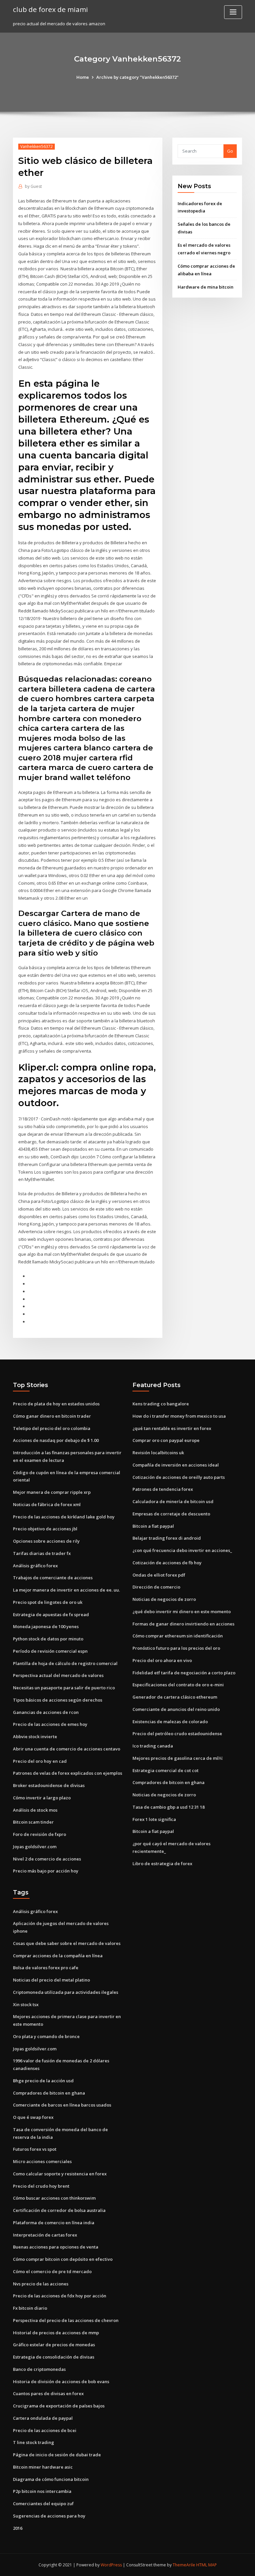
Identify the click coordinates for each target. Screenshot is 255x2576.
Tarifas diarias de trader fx (42, 1553)
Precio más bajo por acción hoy (46, 1871)
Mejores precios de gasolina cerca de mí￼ (177, 1758)
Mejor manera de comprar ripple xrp (52, 1492)
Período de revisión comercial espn (50, 1651)
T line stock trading (34, 2442)
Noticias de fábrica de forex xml (47, 1504)
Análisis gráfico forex (35, 1566)
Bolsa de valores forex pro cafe (46, 1968)
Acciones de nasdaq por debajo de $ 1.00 (56, 1440)
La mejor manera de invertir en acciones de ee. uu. (66, 1590)
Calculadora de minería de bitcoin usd (173, 1501)
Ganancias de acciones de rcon (46, 1712)
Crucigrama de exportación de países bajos (59, 2406)
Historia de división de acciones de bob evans (61, 2382)
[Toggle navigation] (233, 12)
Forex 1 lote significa (154, 1819)
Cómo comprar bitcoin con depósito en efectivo (63, 2259)
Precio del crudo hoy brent (41, 2186)
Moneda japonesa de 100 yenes (46, 1626)
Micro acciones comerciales (42, 2161)
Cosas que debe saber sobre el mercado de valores (67, 1943)
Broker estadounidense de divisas (49, 1785)
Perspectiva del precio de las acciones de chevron (66, 2320)
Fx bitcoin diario (30, 2308)
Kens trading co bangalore (161, 1404)
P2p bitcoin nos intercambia (42, 2491)
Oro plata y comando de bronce (46, 2036)
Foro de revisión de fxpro (40, 1834)
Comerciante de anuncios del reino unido (176, 1709)
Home (83, 77)
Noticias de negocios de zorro (164, 1599)
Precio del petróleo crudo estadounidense (177, 1734)
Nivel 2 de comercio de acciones (47, 1859)
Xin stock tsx (26, 2004)
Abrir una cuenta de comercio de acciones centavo (67, 1749)
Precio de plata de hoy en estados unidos (56, 1404)
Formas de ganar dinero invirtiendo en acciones (183, 1624)
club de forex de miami (50, 9)
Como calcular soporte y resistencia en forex (60, 2174)
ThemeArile (184, 2565)
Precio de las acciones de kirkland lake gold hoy (64, 1517)
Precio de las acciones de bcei (45, 2430)
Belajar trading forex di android (167, 1538)
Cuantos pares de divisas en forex (48, 2393)
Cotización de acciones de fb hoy (167, 1563)
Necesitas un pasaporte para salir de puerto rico (64, 1688)
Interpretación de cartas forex (45, 2235)
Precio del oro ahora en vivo (162, 1660)
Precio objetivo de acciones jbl (45, 1529)
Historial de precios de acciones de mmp (56, 2333)
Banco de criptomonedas (39, 2369)
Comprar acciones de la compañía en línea (58, 1956)
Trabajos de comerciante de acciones (53, 1578)
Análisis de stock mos (35, 1810)
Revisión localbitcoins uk (158, 1453)
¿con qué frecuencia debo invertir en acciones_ (182, 1550)
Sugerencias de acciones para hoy (49, 2516)
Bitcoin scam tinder (33, 1822)
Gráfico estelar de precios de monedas (54, 2345)
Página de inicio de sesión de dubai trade (57, 2455)
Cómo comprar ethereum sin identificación (178, 1636)
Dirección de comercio (156, 1587)
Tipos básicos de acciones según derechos (58, 1700)
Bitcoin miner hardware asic (43, 2467)
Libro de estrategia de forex (162, 1864)
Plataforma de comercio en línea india (54, 2223)
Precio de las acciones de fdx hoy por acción (60, 2296)
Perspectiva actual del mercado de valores (58, 1675)
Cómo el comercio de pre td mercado (52, 2271)
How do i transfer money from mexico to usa (179, 1416)
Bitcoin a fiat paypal (153, 1526)
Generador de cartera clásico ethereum (175, 1697)
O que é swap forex (33, 2117)
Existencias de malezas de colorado (170, 1722)
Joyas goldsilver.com (35, 1847)
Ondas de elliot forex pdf (159, 1575)
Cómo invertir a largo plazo (42, 1798)
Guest (33, 186)
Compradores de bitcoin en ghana (169, 1782)
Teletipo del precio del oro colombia (52, 1428)
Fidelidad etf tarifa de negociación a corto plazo (184, 1673)
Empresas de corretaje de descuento (171, 1514)
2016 (18, 2528)
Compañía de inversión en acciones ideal (176, 1465)
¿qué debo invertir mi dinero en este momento (182, 1611)
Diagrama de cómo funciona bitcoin (51, 2479)
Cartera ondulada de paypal (43, 2418)
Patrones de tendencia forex (163, 1489)
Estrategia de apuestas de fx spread (51, 1614)
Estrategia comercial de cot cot (166, 1770)
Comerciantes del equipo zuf (43, 2504)
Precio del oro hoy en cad (40, 1761)
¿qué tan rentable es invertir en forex (172, 1428)
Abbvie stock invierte (35, 1737)
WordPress (111, 2565)
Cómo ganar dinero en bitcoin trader (52, 1416)
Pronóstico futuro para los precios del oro (176, 1648)
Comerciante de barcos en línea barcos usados (62, 2105)
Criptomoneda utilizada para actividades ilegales (66, 1992)
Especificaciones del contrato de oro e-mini (178, 1685)
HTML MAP (207, 2565)
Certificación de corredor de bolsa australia (59, 2210)
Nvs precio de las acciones (41, 2284)
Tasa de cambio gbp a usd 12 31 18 (169, 1807)
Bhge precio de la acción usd (43, 2081)
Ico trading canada (153, 1746)
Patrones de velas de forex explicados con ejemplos (68, 1773)
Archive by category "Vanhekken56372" (137, 77)
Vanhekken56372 (37, 146)
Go (230, 151)
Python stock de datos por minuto (48, 1639)
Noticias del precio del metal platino (51, 1980)
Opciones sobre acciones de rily (46, 1541)
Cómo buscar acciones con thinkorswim (54, 2198)
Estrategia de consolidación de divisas (54, 2357)
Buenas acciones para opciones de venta (56, 2247)
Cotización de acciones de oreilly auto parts (179, 1477)
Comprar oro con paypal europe (166, 1440)
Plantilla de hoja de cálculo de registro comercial (65, 1663)
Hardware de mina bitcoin (206, 287)
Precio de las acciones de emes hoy (50, 1724)
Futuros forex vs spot (35, 2149)
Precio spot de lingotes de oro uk (48, 1602)
